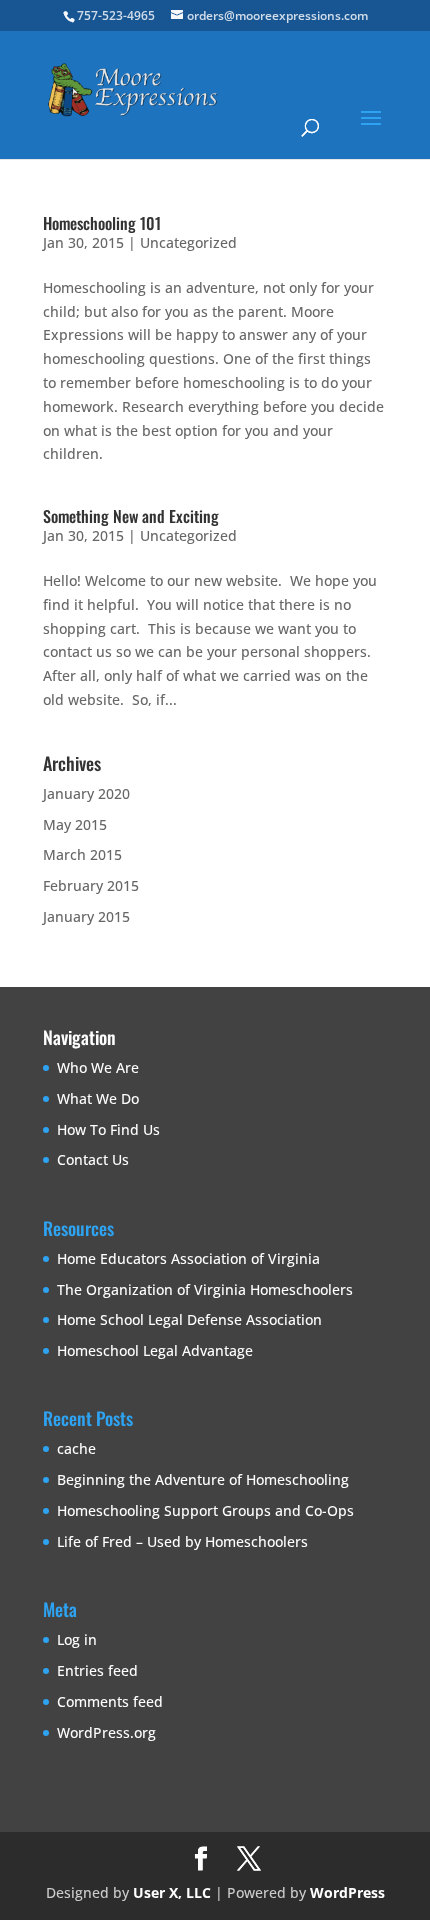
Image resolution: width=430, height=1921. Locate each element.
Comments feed (110, 1701)
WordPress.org (106, 1732)
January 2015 (86, 916)
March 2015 (82, 854)
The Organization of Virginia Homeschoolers (205, 1289)
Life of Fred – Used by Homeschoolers (182, 1541)
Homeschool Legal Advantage (155, 1350)
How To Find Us (108, 1129)
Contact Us (93, 1159)
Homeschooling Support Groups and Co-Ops (205, 1510)
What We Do (98, 1098)
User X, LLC (172, 1892)
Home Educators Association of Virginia (188, 1258)
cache (76, 1448)
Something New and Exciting (131, 516)
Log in (77, 1639)
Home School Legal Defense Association (189, 1319)
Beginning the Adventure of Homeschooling (203, 1479)
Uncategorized (188, 242)
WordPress (347, 1892)
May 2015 (75, 824)
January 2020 (86, 793)
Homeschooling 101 (102, 223)
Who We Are (98, 1067)
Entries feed (97, 1670)
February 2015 (91, 885)
